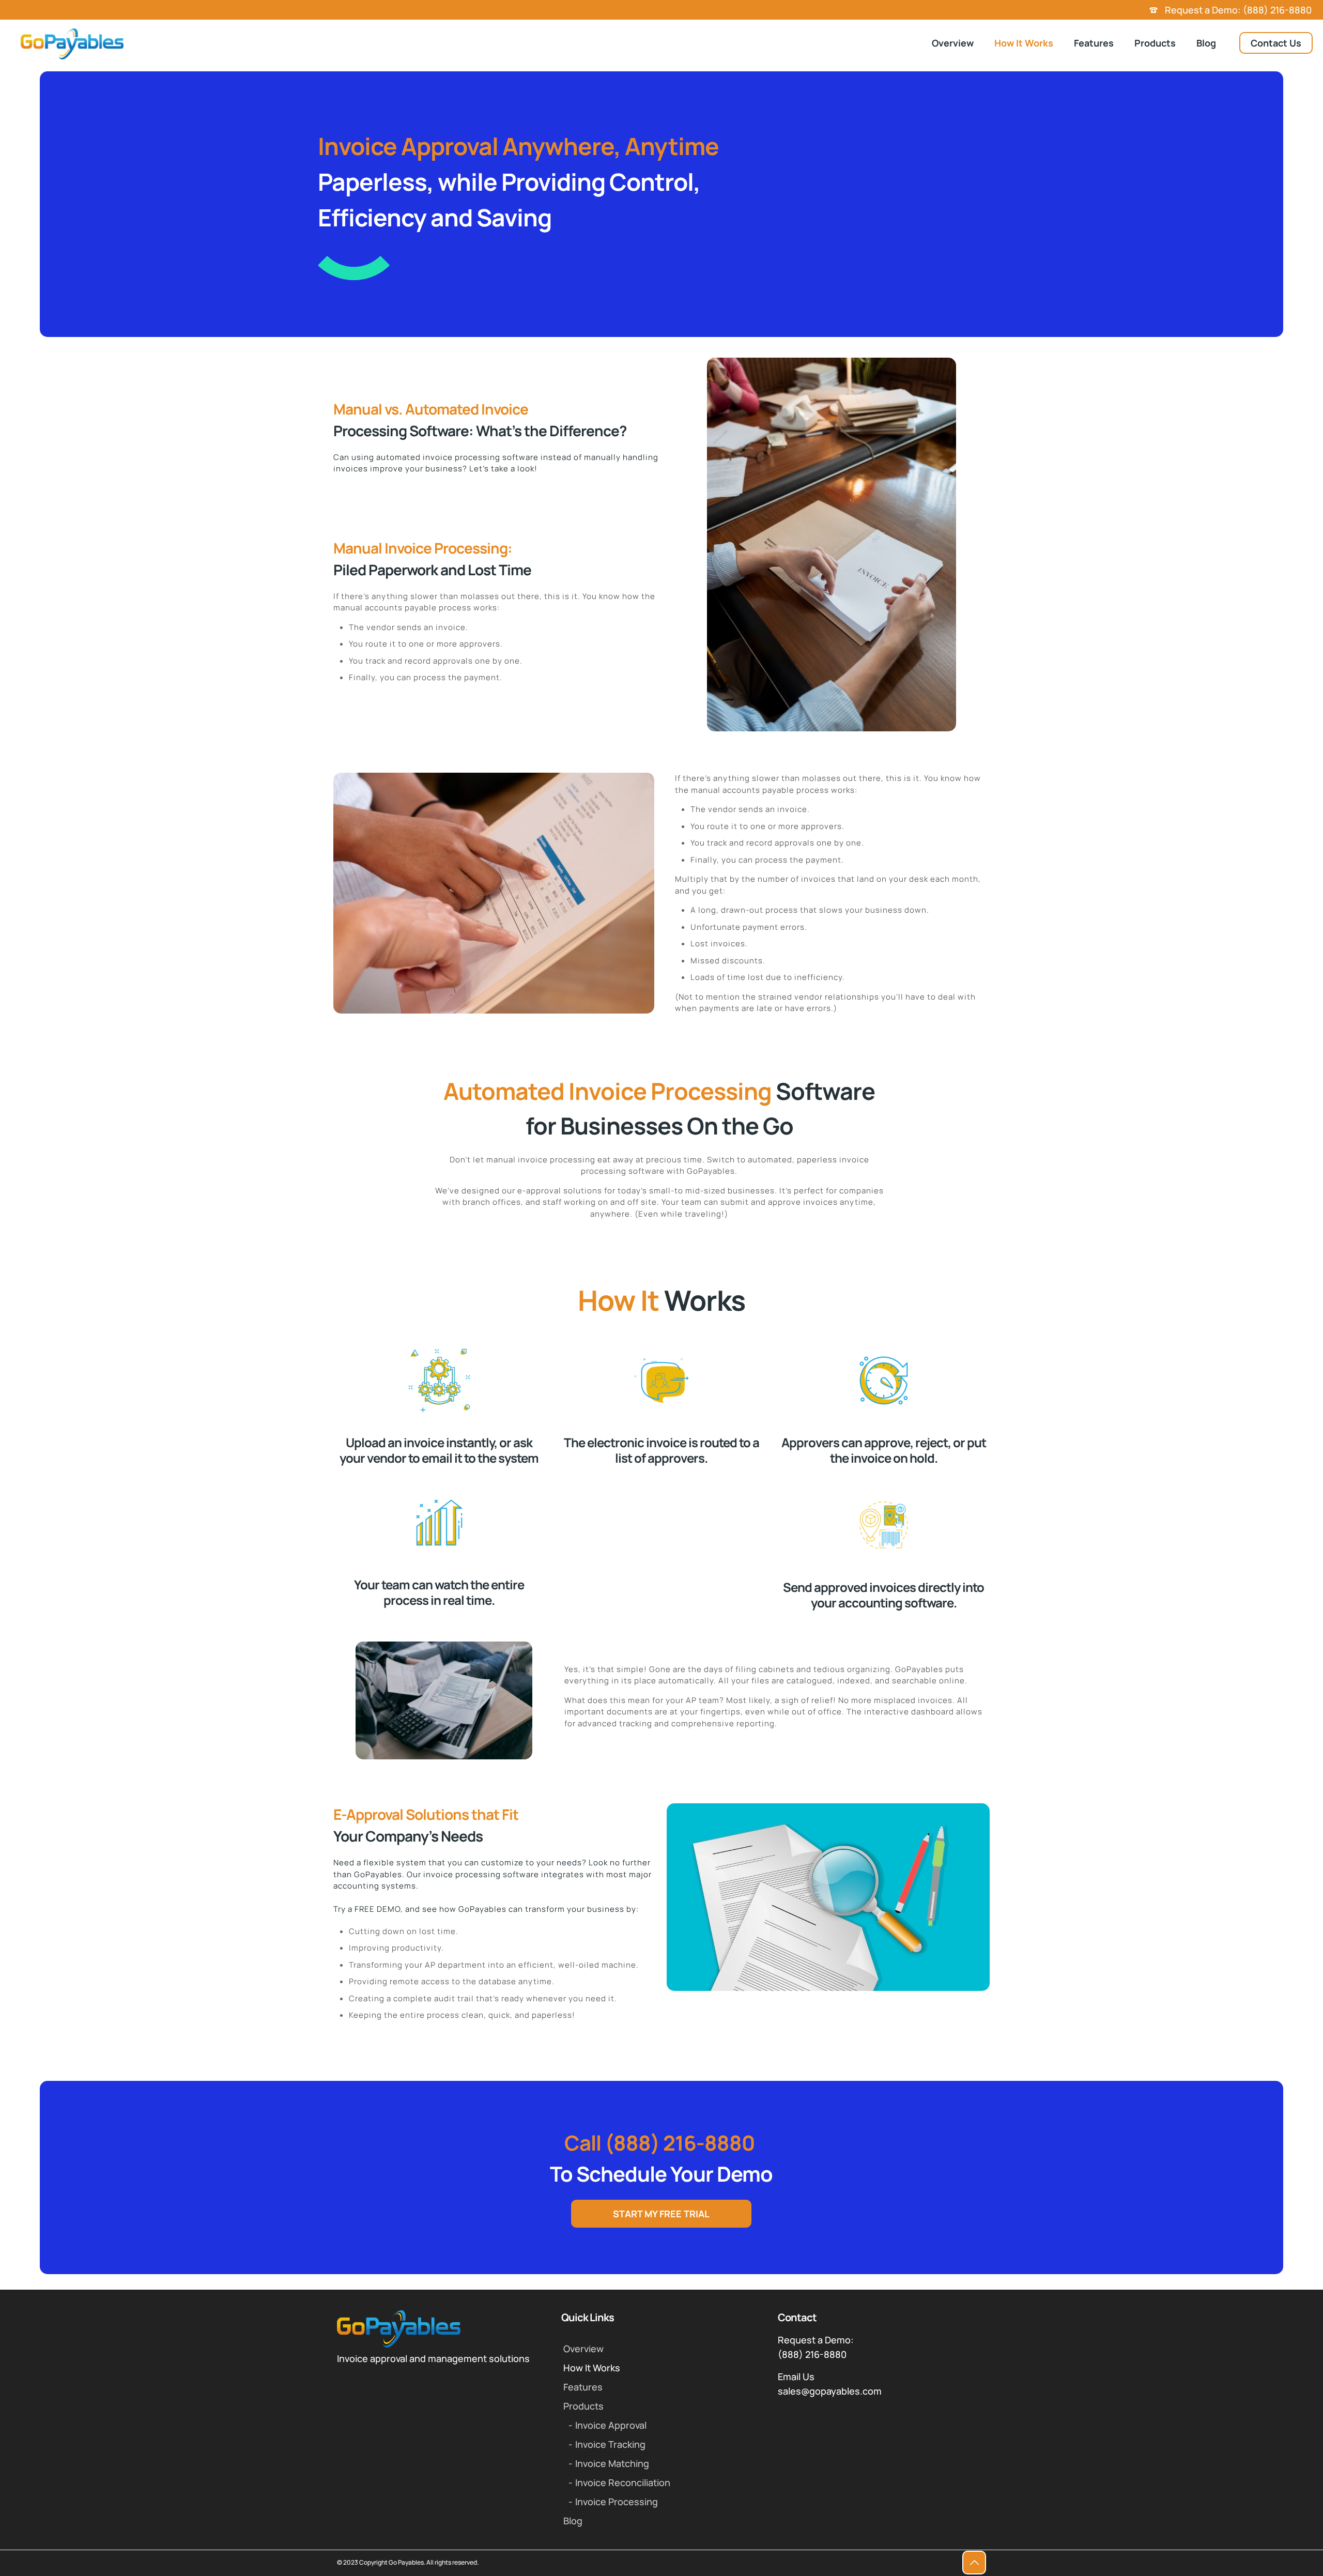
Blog (573, 2521)
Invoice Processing (617, 2502)
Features (583, 2387)
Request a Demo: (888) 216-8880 (1237, 10)
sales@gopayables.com (830, 2391)
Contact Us (1276, 43)
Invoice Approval (611, 2425)
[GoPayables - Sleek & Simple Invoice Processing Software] (72, 43)
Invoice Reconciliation (623, 2482)
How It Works (592, 2368)
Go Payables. (407, 2562)
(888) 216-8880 (812, 2354)
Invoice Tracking (610, 2444)
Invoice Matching (612, 2463)
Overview (583, 2349)
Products (583, 2406)
